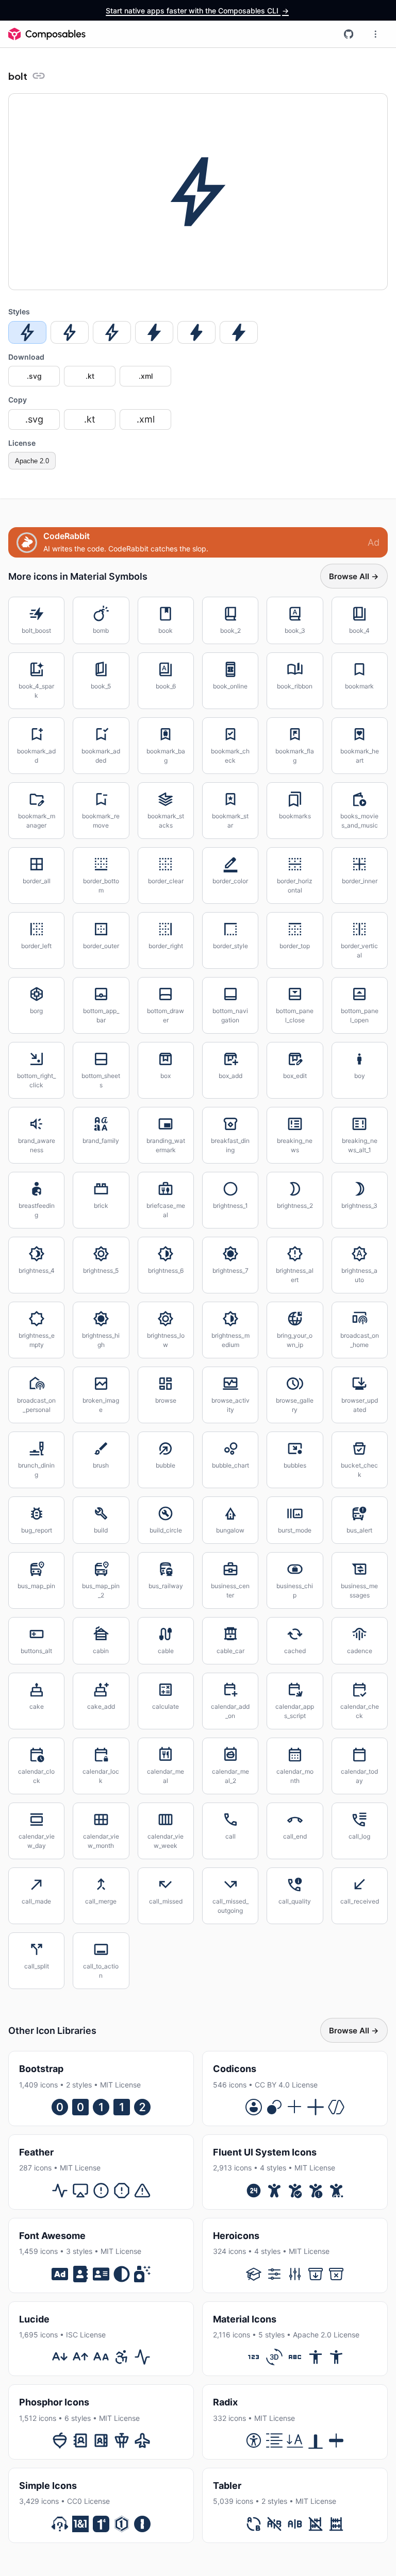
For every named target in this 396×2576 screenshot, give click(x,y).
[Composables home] (47, 34)
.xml (146, 376)
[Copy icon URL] (39, 76)
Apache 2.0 (32, 461)
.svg (34, 376)
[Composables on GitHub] (349, 34)
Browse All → (354, 576)
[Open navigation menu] (375, 34)
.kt (90, 376)
